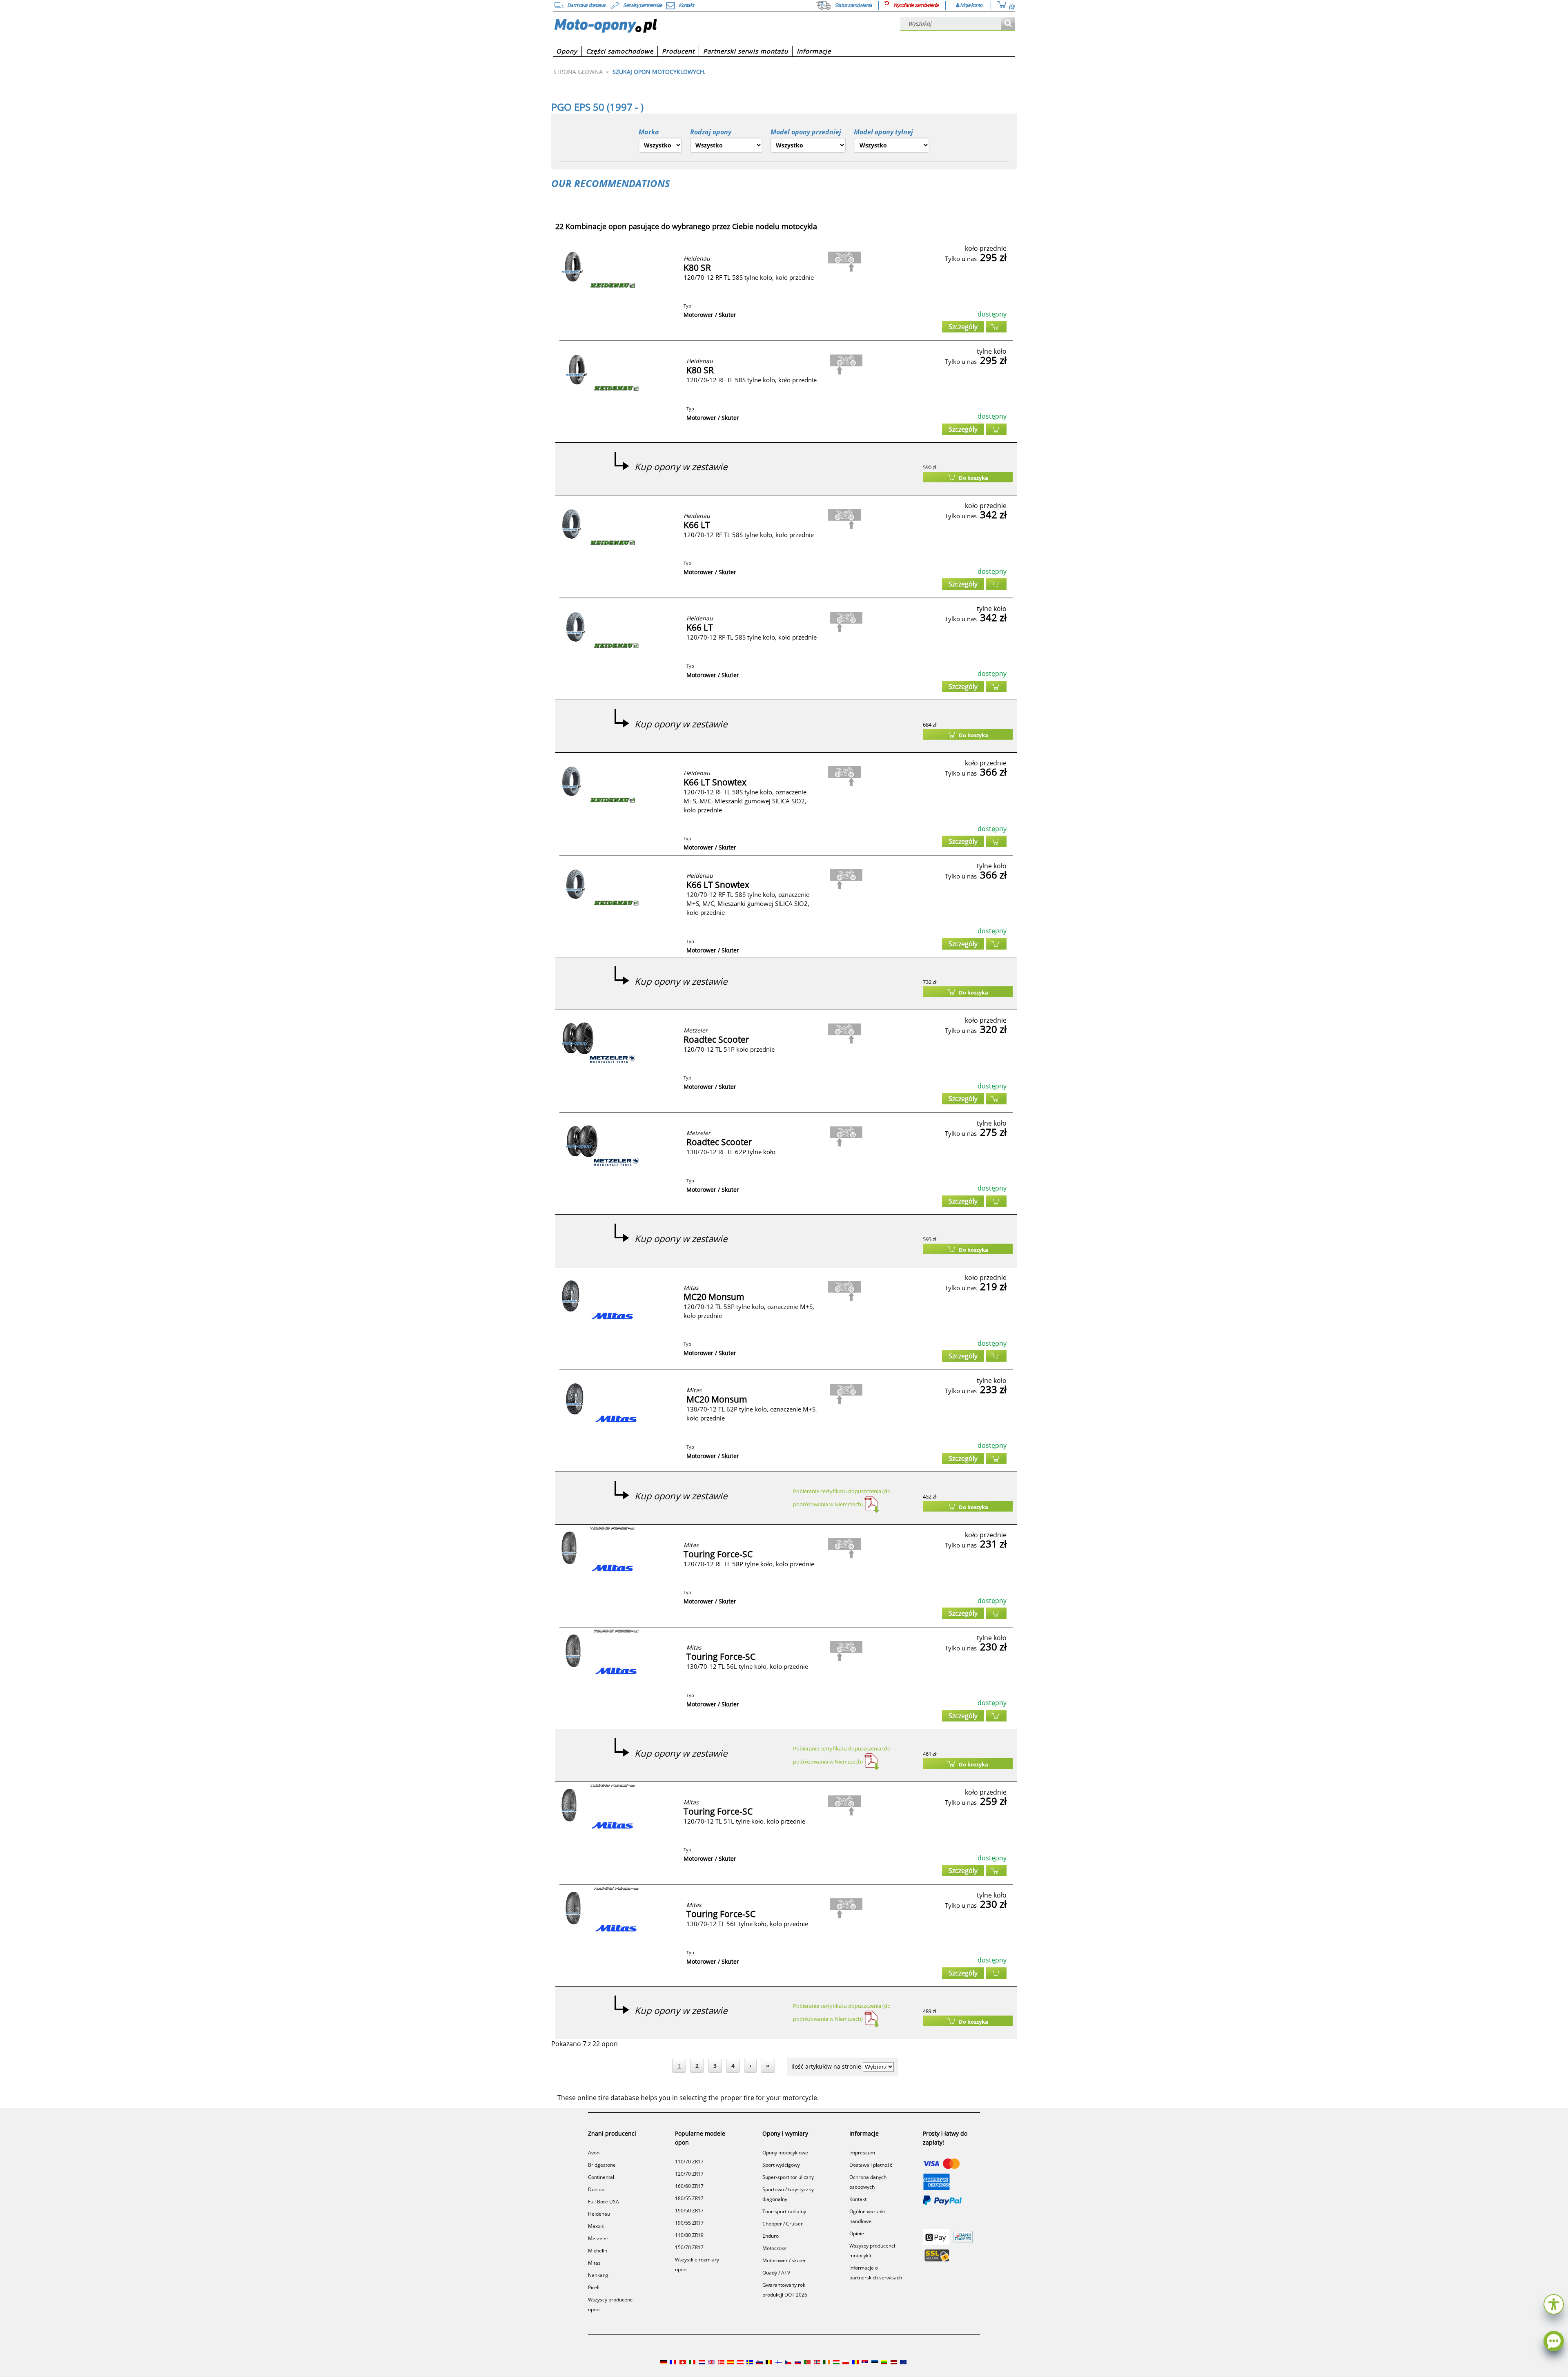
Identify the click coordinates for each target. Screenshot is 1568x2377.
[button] (1554, 2303)
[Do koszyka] (996, 327)
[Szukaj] (1008, 24)
